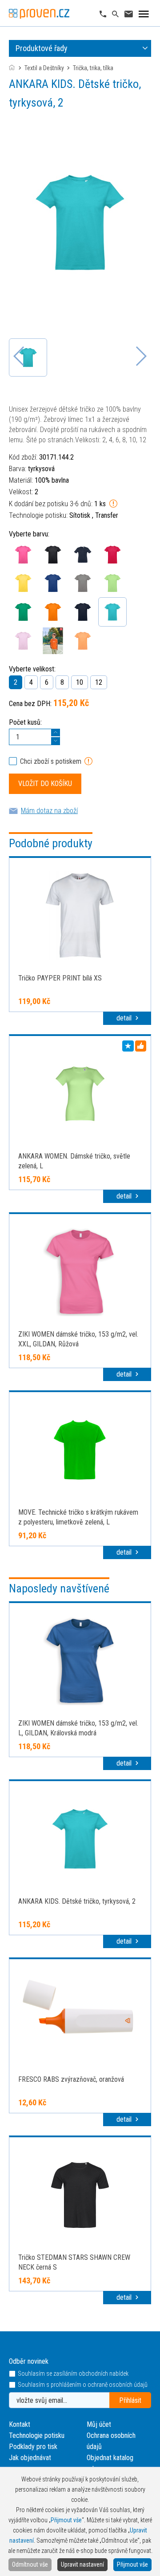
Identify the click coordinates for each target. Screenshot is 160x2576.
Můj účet (99, 2424)
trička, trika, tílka (93, 68)
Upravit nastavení (82, 2564)
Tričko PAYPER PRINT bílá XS (60, 978)
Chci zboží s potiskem (51, 761)
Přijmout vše (132, 2564)
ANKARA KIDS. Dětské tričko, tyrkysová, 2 (77, 1901)
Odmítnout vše (30, 2564)
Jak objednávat (30, 2458)
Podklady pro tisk (33, 2447)
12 (99, 682)
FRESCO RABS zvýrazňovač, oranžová (71, 2079)
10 (80, 682)
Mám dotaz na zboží (49, 811)
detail (125, 1018)
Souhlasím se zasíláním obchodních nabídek (73, 2374)
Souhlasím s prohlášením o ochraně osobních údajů (83, 2385)
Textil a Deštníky (44, 68)
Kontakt (20, 2424)
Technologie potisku (37, 2435)
